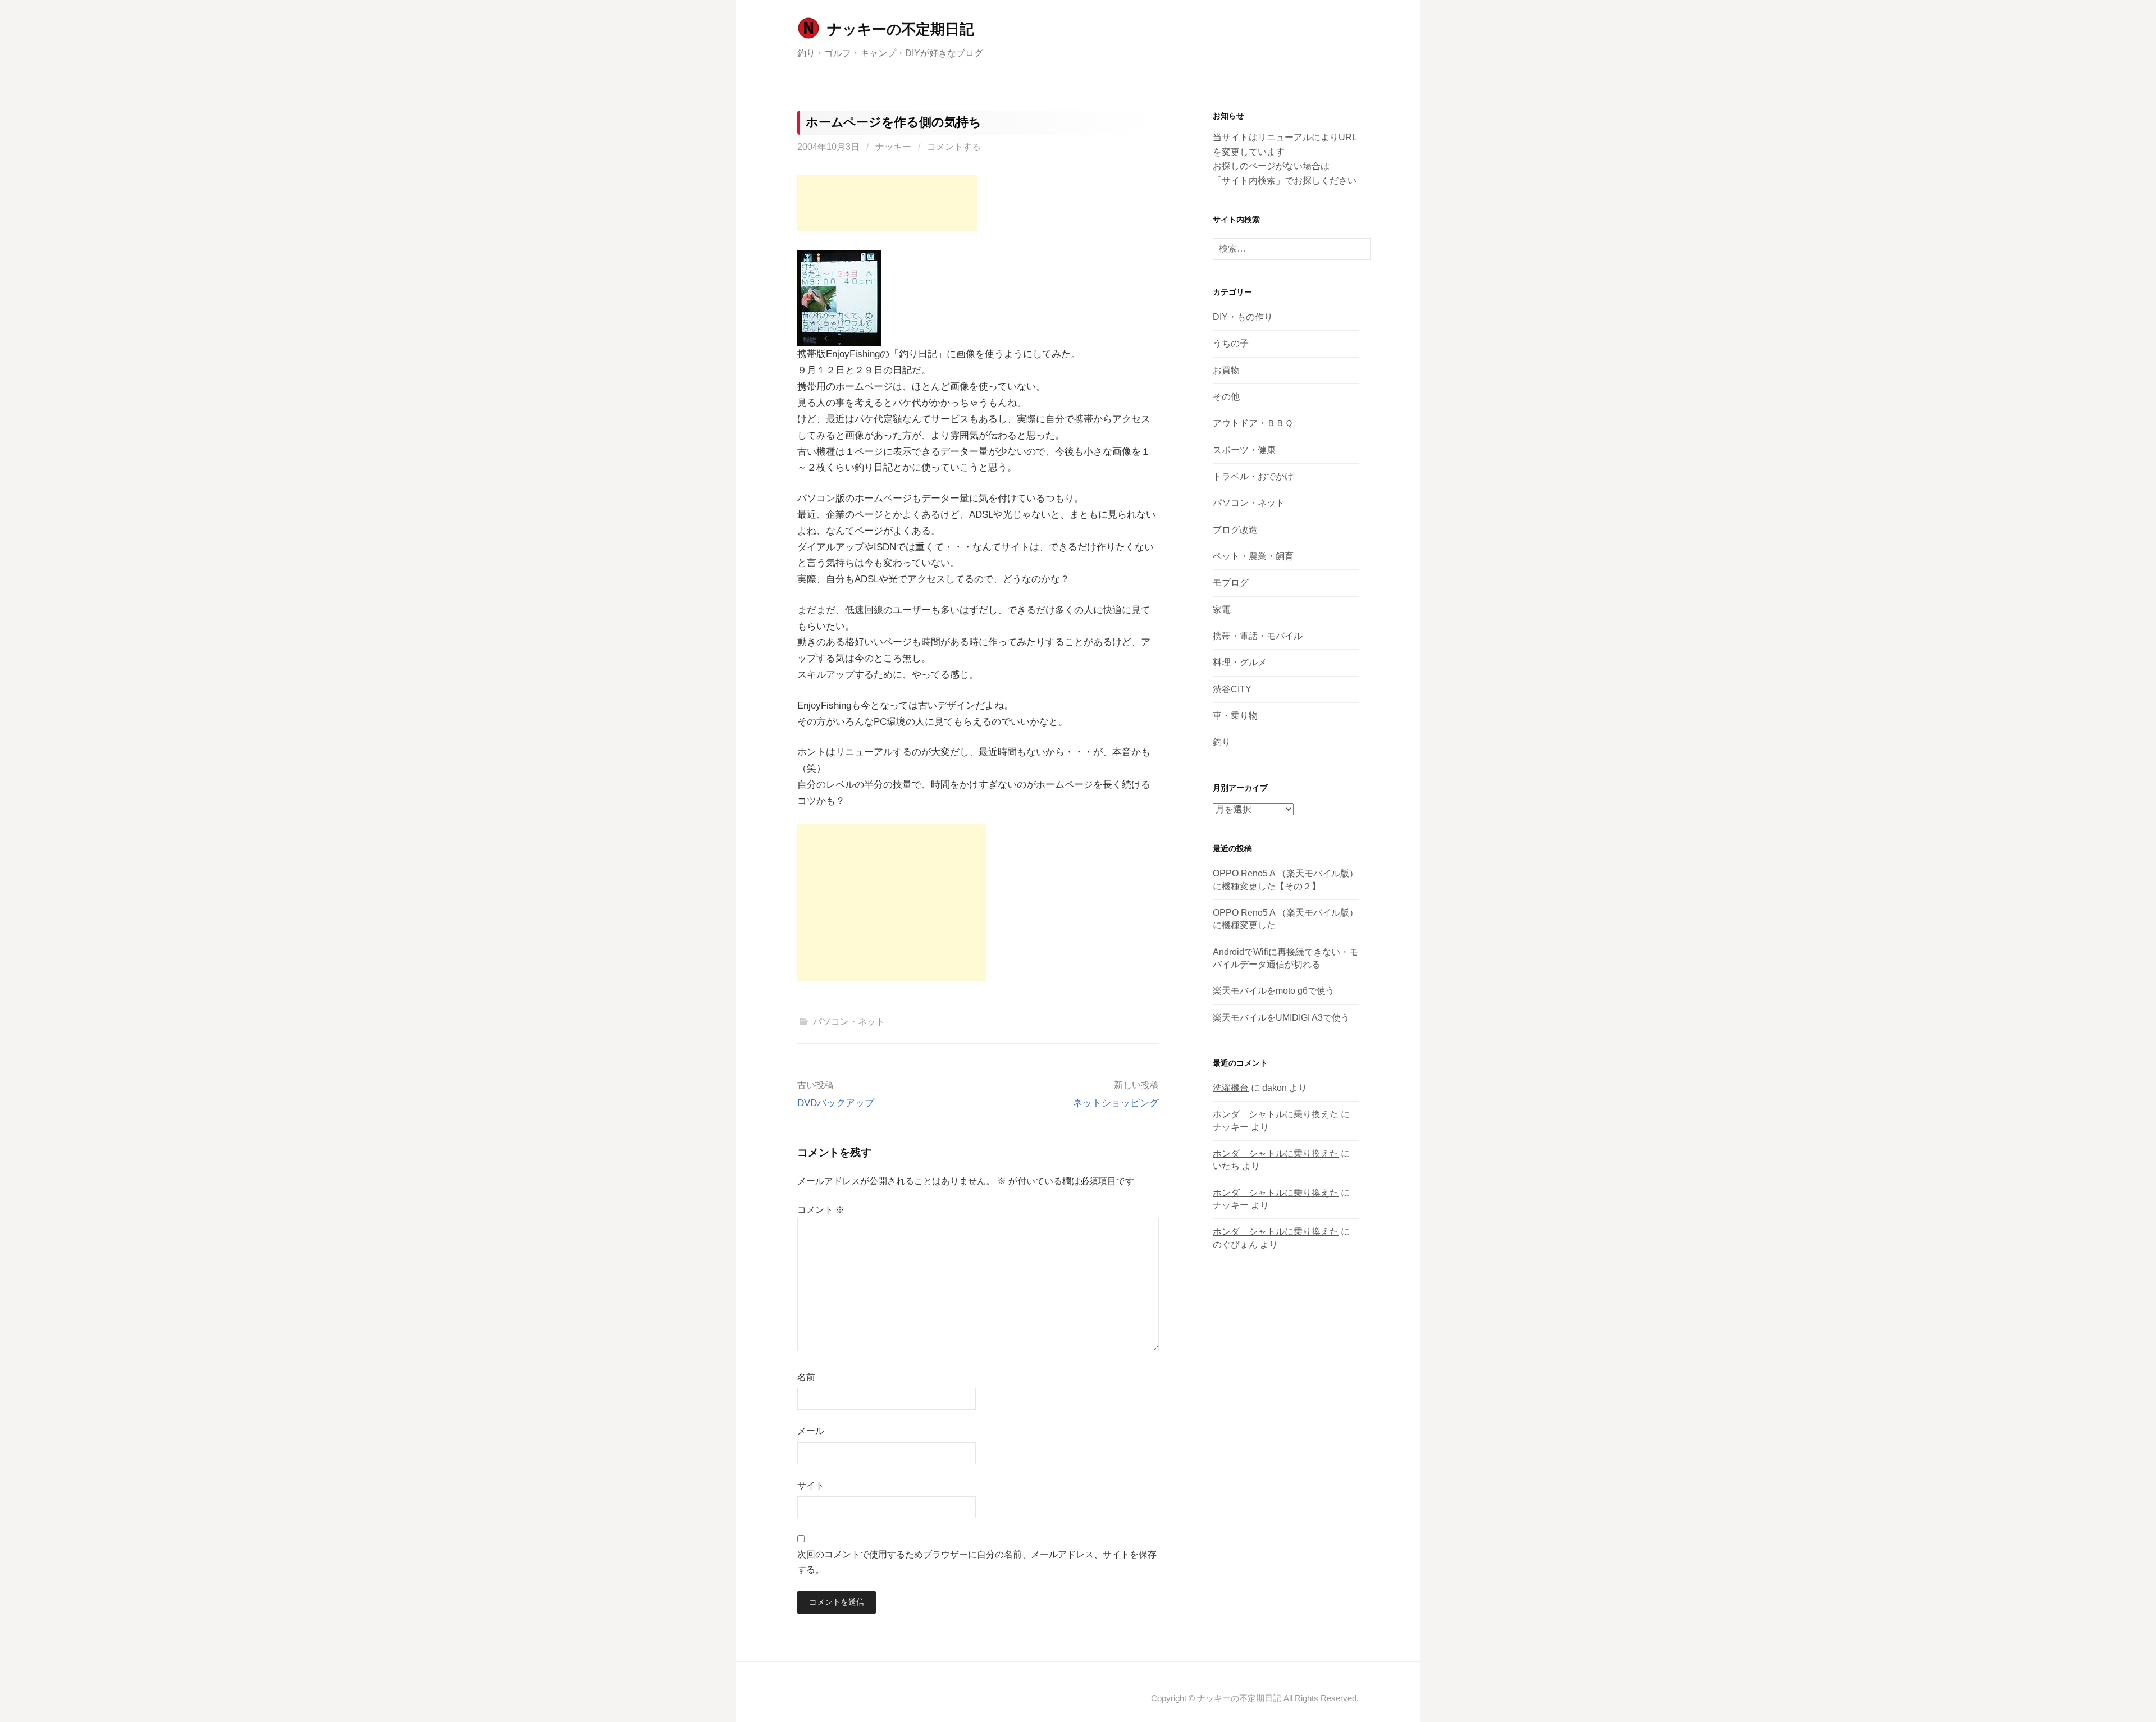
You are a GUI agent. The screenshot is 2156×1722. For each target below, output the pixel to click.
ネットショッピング (1116, 1103)
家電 (1222, 609)
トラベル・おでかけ (1253, 476)
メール (811, 1431)
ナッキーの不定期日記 (900, 29)
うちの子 (1231, 343)
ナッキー (893, 147)
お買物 (1226, 370)
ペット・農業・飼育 (1253, 556)
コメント (821, 1210)
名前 (806, 1377)
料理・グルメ (1240, 662)
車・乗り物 (1235, 716)
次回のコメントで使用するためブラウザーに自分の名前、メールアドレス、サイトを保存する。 (977, 1562)
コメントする (954, 147)
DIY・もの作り (1243, 317)
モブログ (1231, 583)
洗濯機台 (1231, 1088)
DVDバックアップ (836, 1103)
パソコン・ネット (849, 1022)
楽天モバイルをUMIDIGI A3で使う (1281, 1018)
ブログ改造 (1235, 530)
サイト (811, 1485)
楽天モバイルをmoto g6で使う (1274, 991)
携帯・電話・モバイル (1258, 636)
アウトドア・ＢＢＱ (1253, 423)
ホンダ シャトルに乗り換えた (1276, 1114)
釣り (1222, 742)
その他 (1226, 397)
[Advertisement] (887, 203)
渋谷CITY (1232, 689)
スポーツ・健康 (1244, 450)
